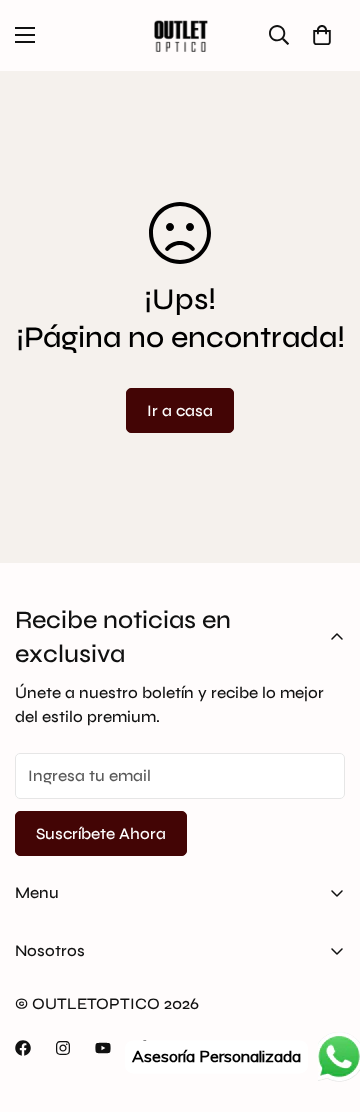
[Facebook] (23, 1048)
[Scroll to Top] (324, 1006)
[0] (322, 35)
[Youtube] (103, 1048)
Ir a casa (180, 410)
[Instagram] (63, 1048)
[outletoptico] (180, 35)
